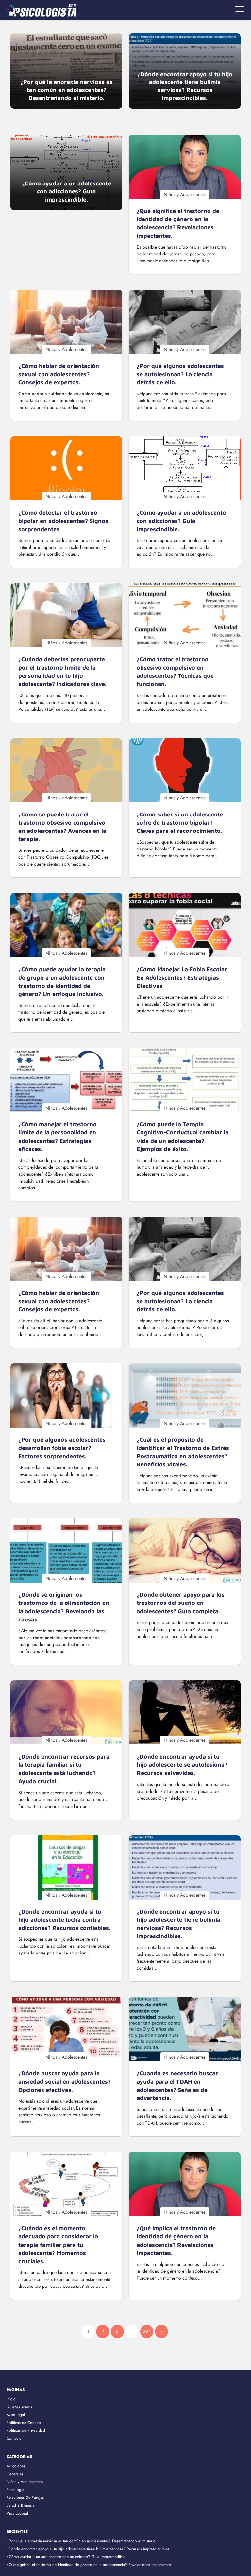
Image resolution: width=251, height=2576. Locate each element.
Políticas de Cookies (24, 2423)
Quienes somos (19, 2407)
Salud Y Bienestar (21, 2505)
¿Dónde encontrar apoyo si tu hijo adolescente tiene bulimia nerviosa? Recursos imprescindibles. (89, 2549)
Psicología (15, 2490)
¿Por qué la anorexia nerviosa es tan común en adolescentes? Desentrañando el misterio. (82, 2541)
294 (147, 2331)
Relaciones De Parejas (25, 2497)
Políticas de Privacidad (26, 2430)
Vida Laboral (17, 2513)
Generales (15, 2474)
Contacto (14, 2438)
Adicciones (16, 2466)
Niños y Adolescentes (25, 2482)
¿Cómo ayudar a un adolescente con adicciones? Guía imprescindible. (66, 2557)
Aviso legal (16, 2415)
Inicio (11, 2399)
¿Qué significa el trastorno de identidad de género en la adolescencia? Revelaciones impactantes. (89, 2565)
